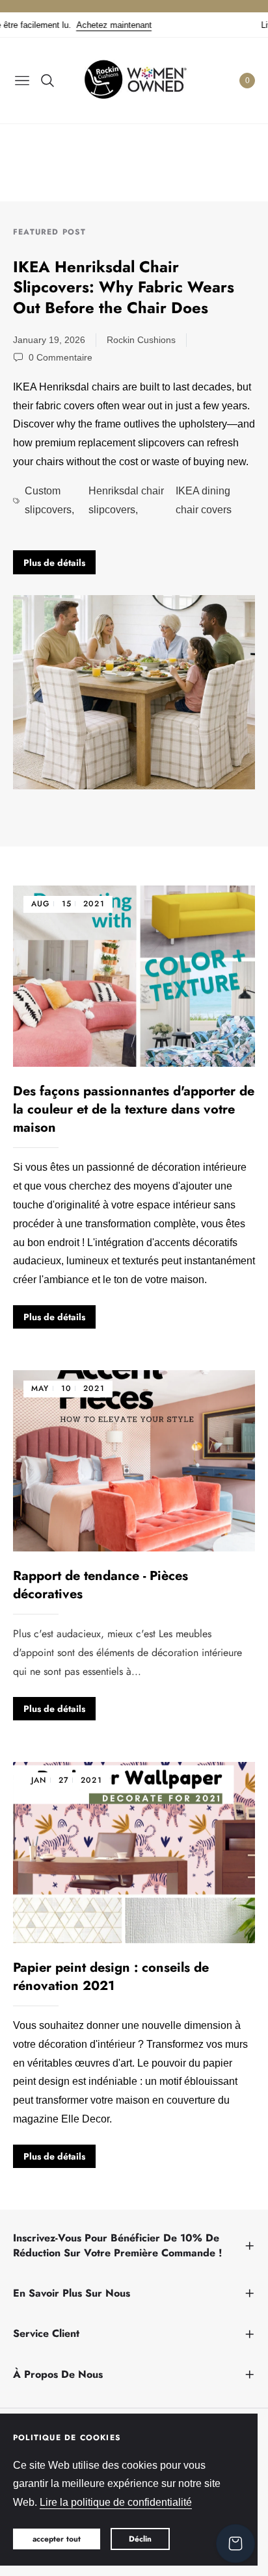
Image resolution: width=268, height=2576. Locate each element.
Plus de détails (54, 563)
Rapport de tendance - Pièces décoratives (100, 1585)
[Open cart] (235, 2544)
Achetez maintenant (92, 25)
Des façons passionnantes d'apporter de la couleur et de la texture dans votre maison (134, 1109)
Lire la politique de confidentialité (116, 2502)
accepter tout (57, 2539)
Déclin (140, 2539)
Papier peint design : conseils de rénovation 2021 (111, 1977)
